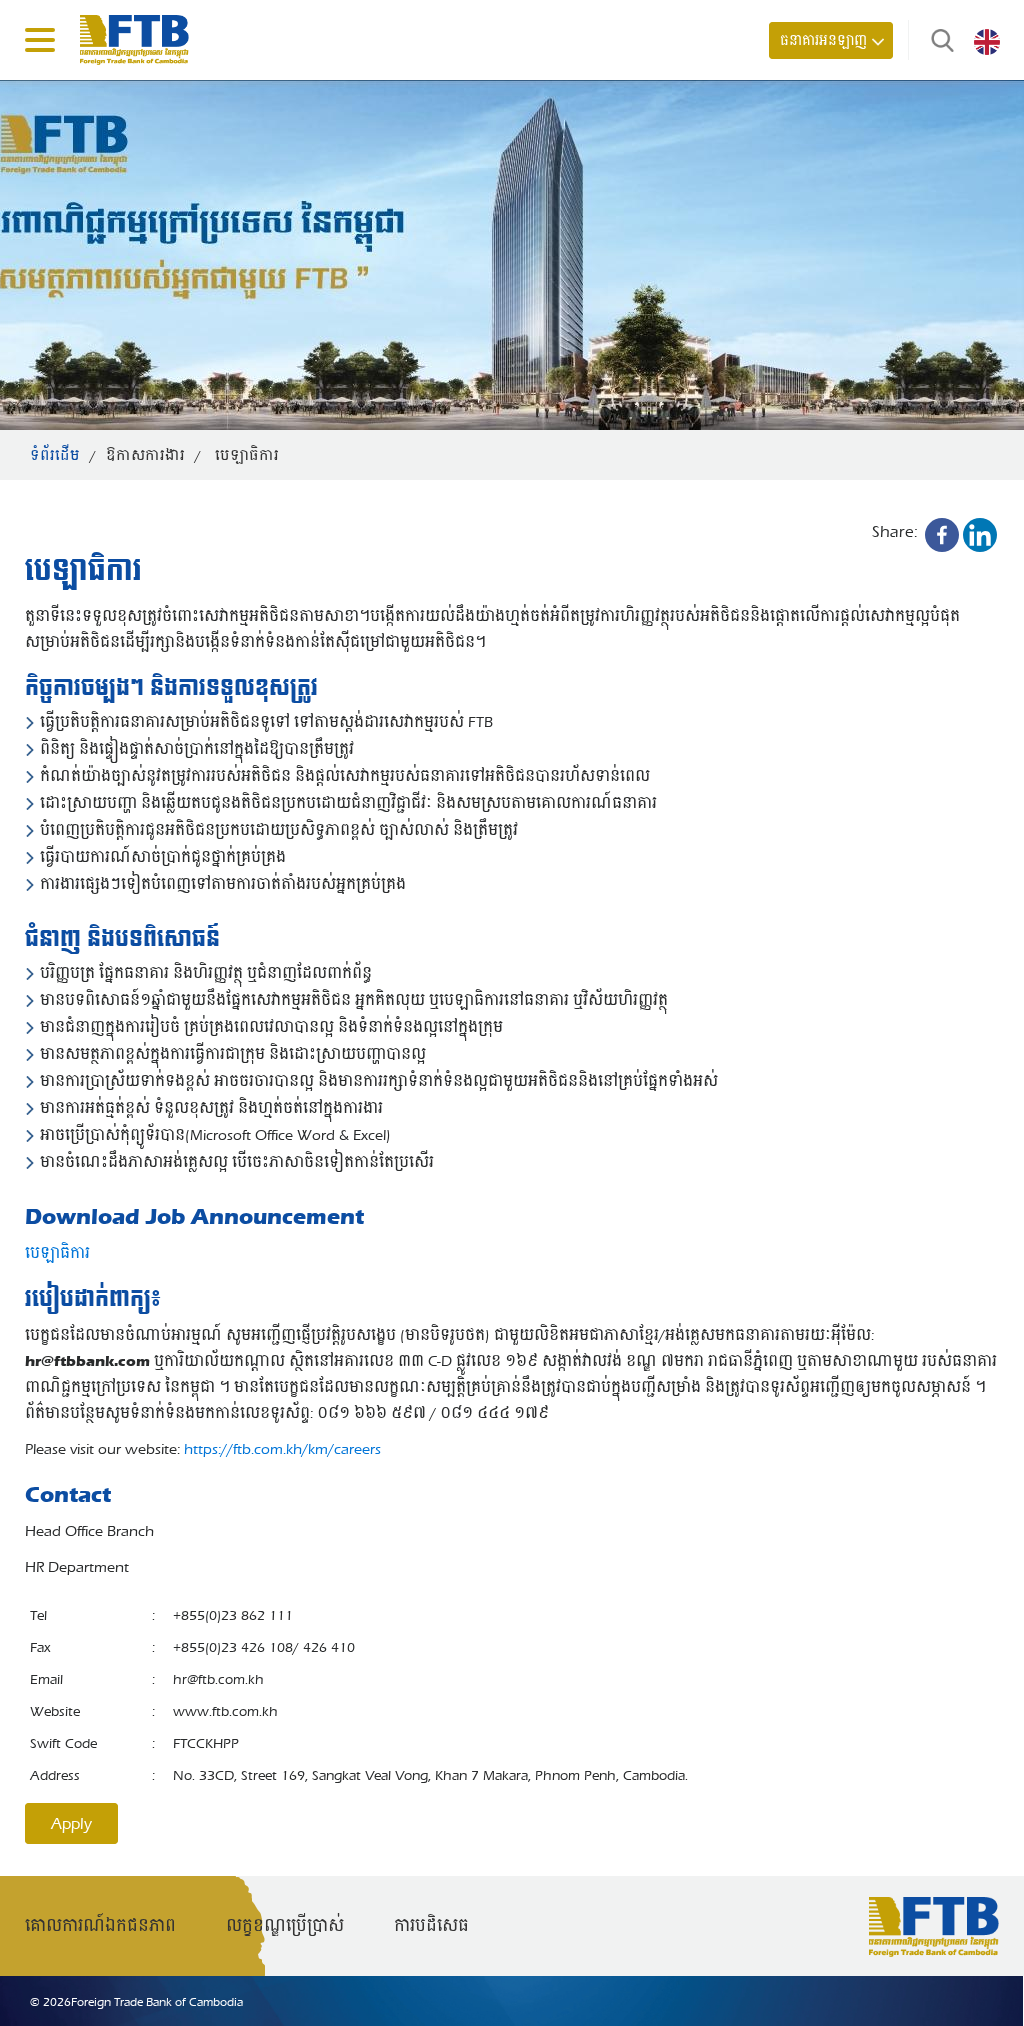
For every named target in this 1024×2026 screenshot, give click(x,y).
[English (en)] (987, 41)
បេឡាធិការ (57, 1253)
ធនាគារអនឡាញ (823, 40)
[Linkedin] (980, 535)
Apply (71, 1823)
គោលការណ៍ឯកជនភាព (100, 1925)
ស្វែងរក (938, 40)
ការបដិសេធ (431, 1925)
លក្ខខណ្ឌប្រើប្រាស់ (285, 1925)
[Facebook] (942, 535)
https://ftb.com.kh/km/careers (282, 1449)
